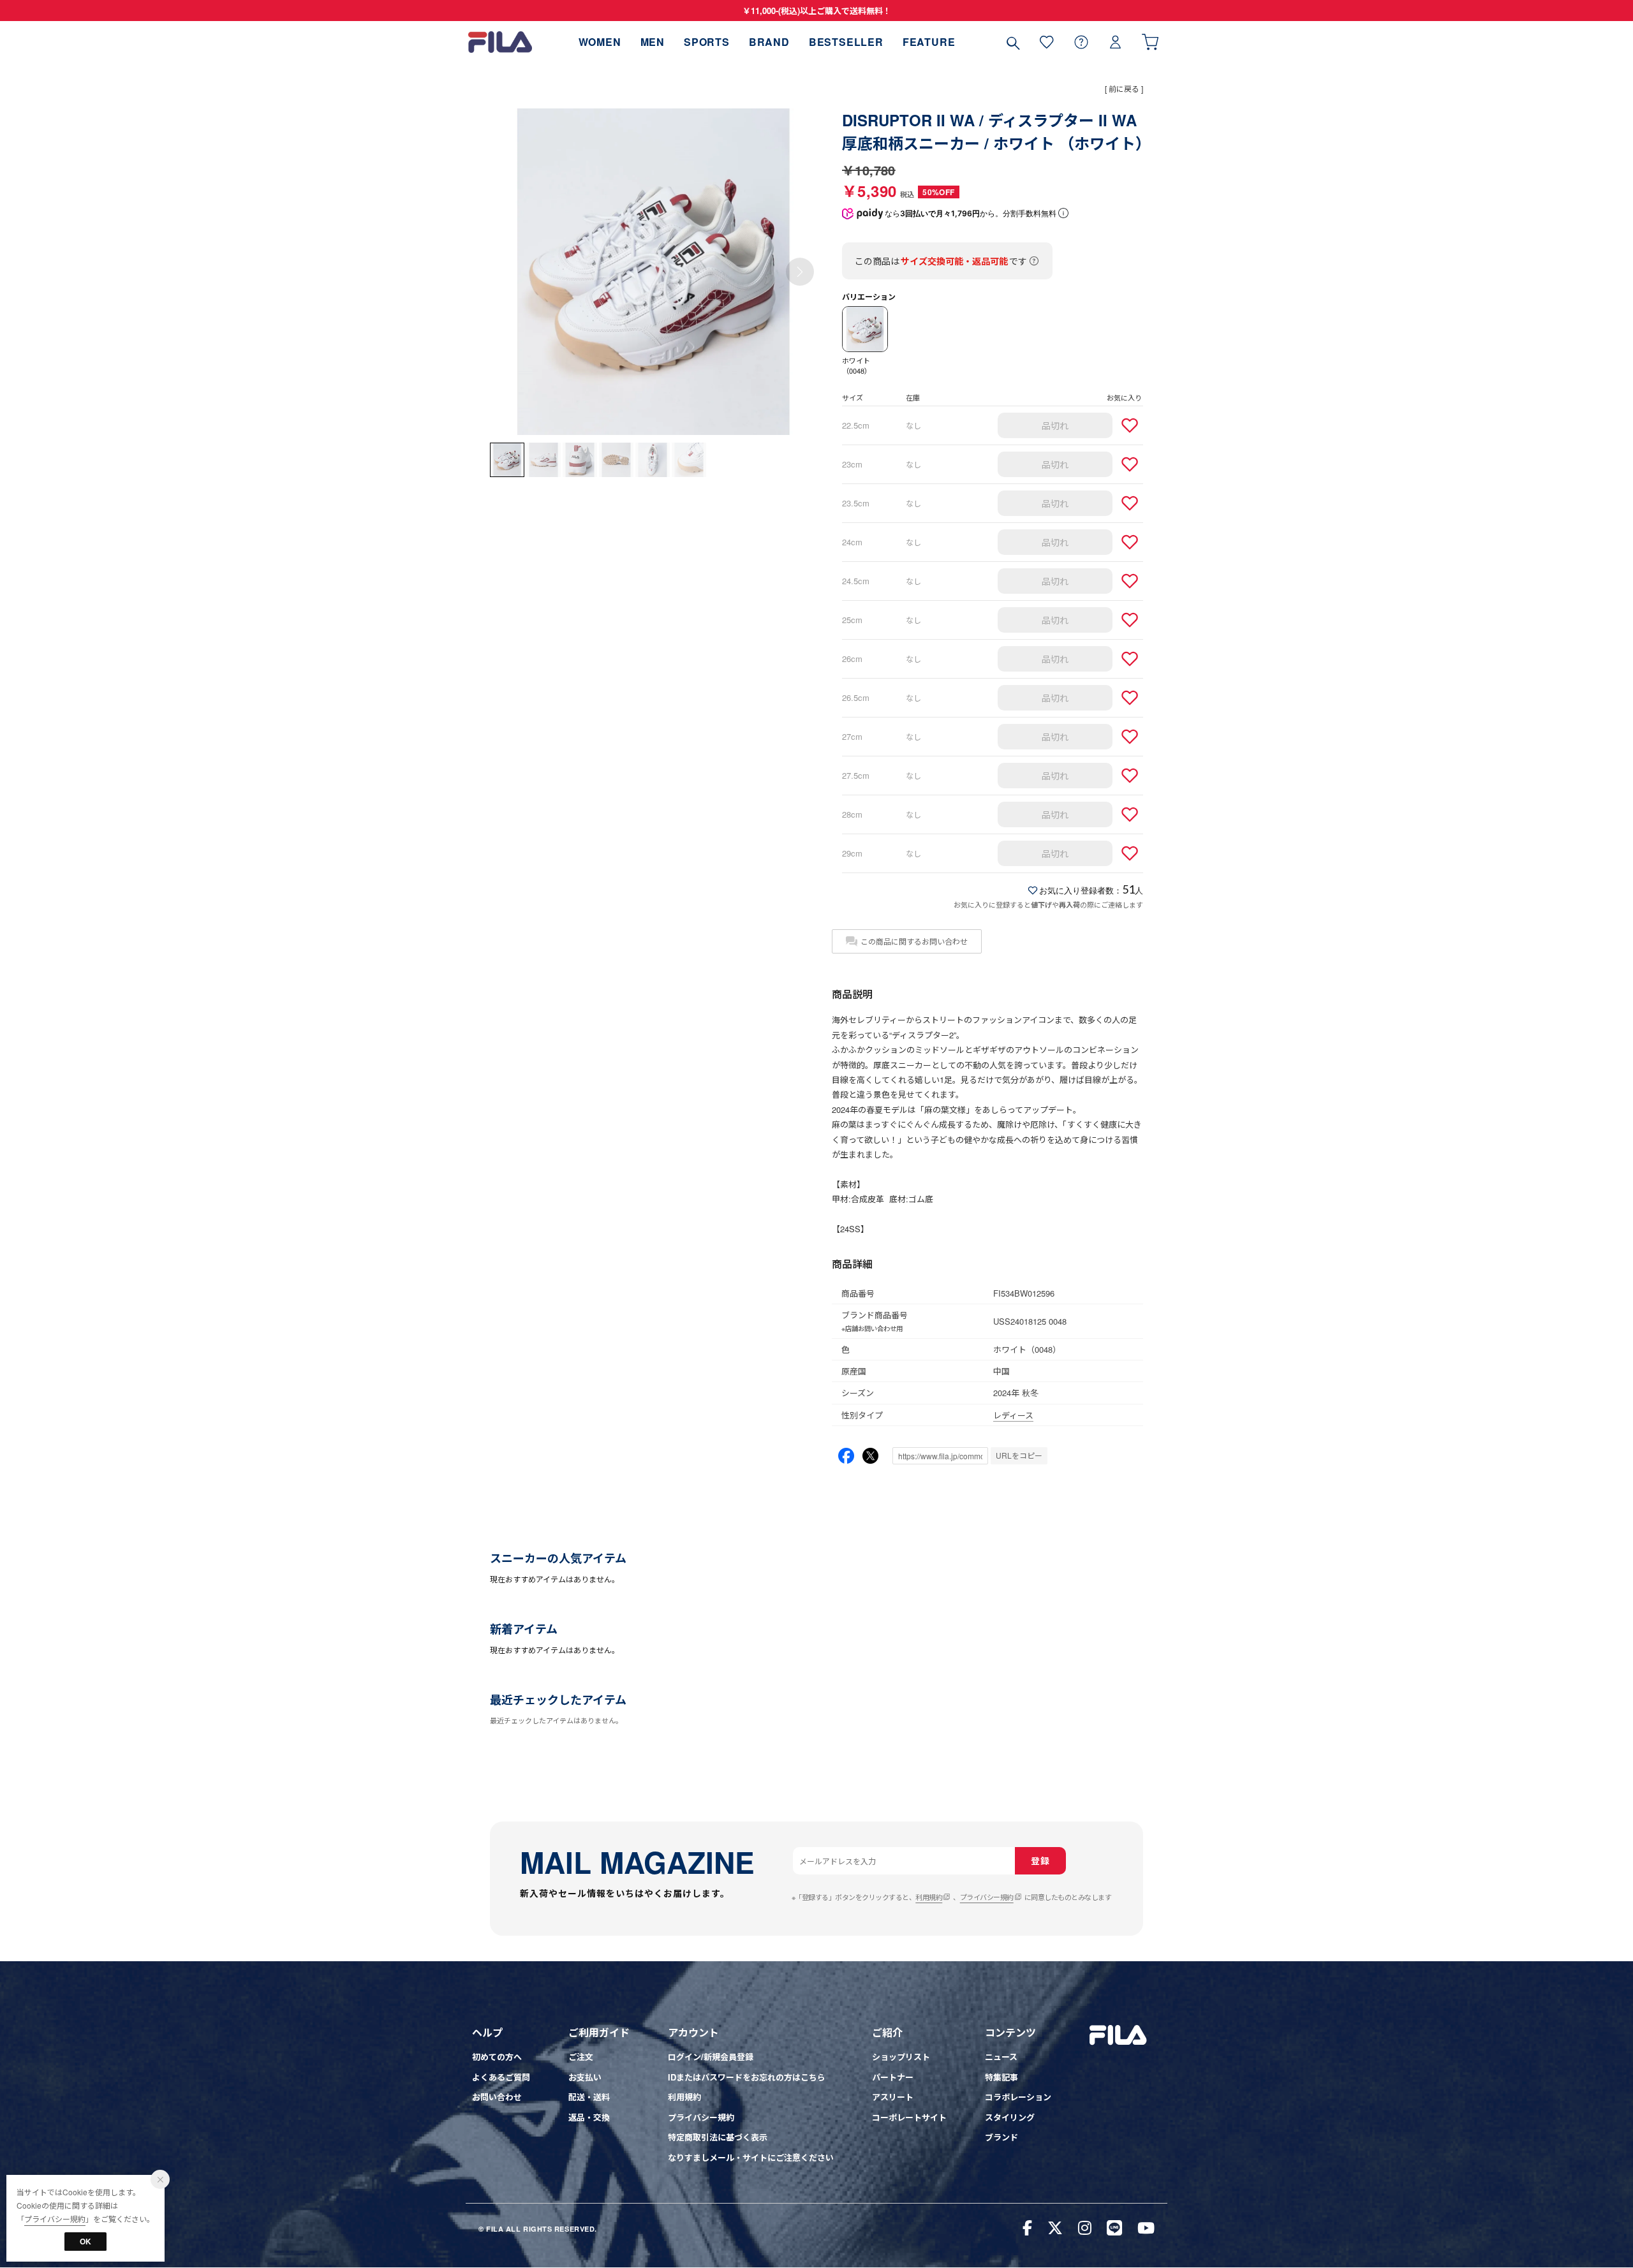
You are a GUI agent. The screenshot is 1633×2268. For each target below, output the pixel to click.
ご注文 (581, 2057)
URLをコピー (1019, 1455)
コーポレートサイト (909, 2117)
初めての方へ (497, 2057)
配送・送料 (589, 2097)
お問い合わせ (497, 2097)
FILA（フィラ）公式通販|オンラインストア (500, 42)
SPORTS (707, 42)
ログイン (1116, 42)
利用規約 (929, 1897)
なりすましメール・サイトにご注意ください (751, 2157)
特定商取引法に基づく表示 (718, 2137)
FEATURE (929, 42)
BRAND (769, 42)
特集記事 (1001, 2077)
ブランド (1001, 2137)
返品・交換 (589, 2117)
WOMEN (600, 42)
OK (85, 2241)
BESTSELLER (846, 42)
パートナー (893, 2077)
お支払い (585, 2077)
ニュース (1001, 2057)
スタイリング (1010, 2117)
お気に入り (1047, 42)
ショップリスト (901, 2057)
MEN (653, 42)
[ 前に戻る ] (1124, 88)
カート (1150, 42)
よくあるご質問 (501, 2077)
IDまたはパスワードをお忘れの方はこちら (747, 2077)
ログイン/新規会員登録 (711, 2057)
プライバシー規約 (987, 1897)
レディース (1013, 1415)
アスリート (893, 2097)
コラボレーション (1018, 2097)
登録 (1040, 1860)
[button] (800, 272)
